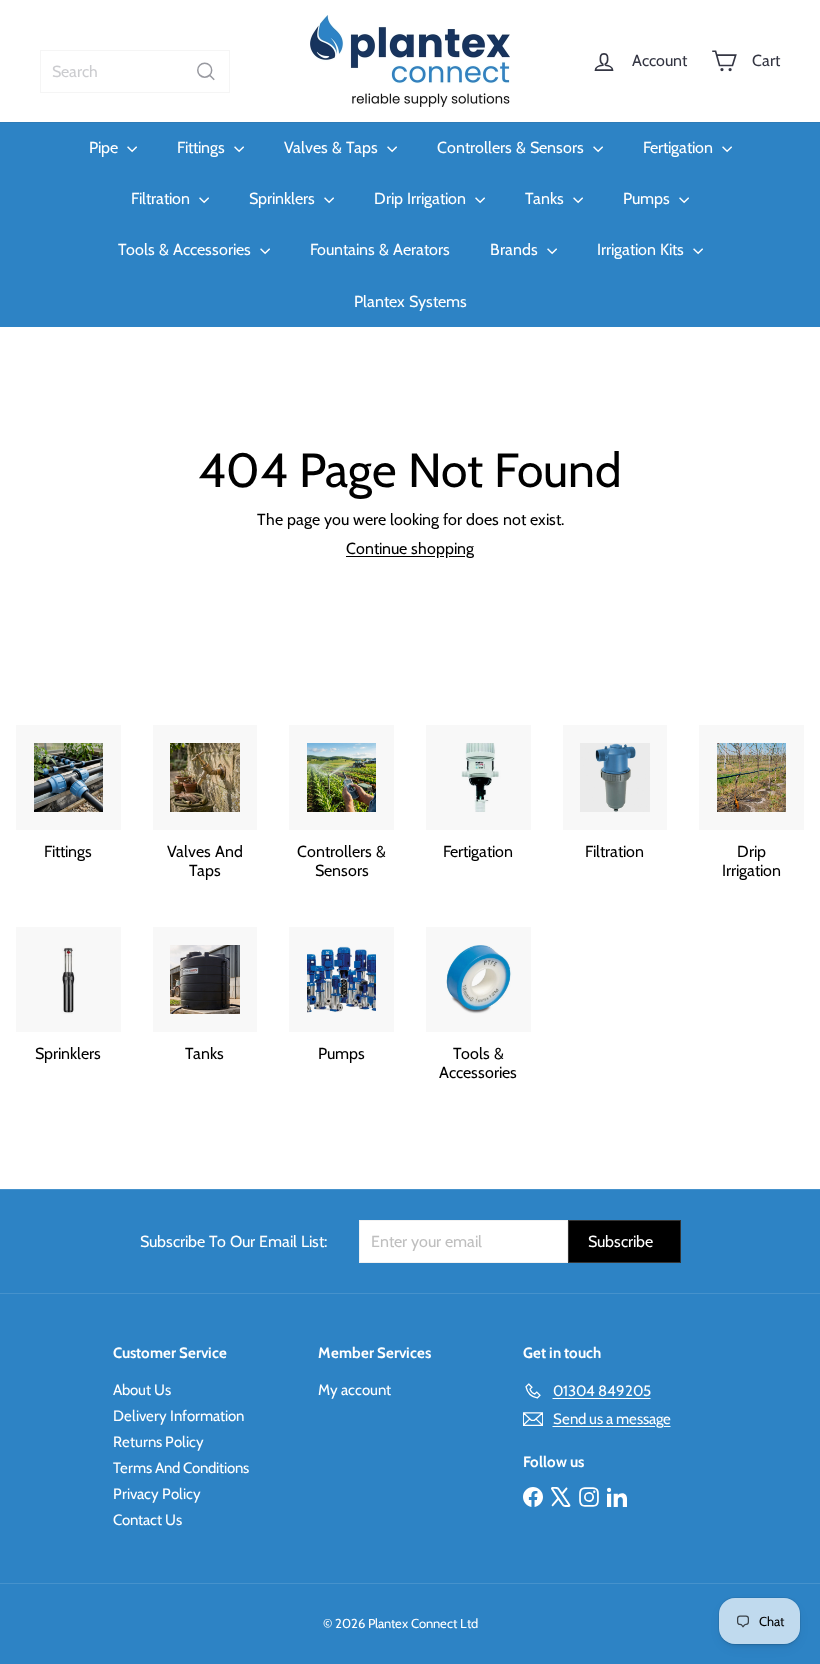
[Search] (206, 71)
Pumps (648, 198)
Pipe (105, 147)
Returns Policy (158, 1442)
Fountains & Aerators (380, 249)
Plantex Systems (410, 301)
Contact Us (147, 1520)
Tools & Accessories (186, 249)
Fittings (203, 147)
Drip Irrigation (422, 198)
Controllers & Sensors (512, 147)
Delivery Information (178, 1416)
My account (354, 1390)
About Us (142, 1390)
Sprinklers (284, 198)
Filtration (162, 198)
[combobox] (135, 71)
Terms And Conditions (181, 1468)
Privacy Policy (157, 1494)
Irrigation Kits (642, 249)
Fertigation (680, 147)
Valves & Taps (333, 147)
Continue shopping (410, 548)
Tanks (546, 198)
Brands (516, 249)
